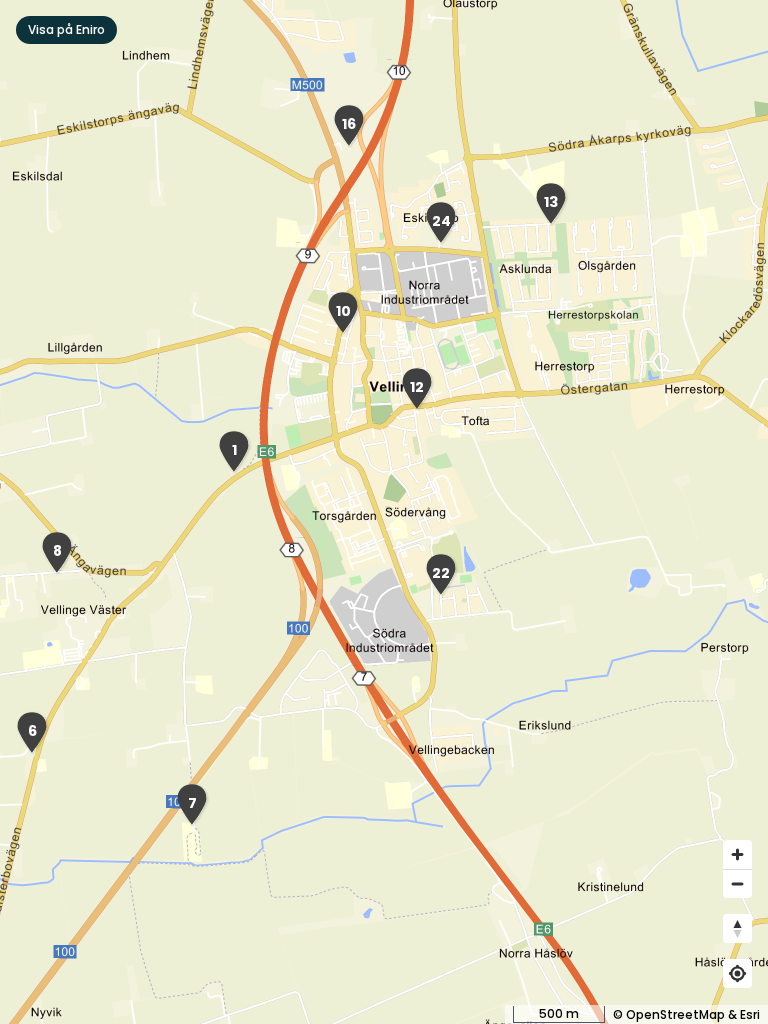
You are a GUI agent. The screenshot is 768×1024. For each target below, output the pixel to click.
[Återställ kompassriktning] (737, 928)
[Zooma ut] (737, 883)
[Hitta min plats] (737, 973)
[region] (384, 512)
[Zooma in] (737, 854)
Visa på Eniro (66, 29)
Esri (750, 1014)
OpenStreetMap (675, 1014)
